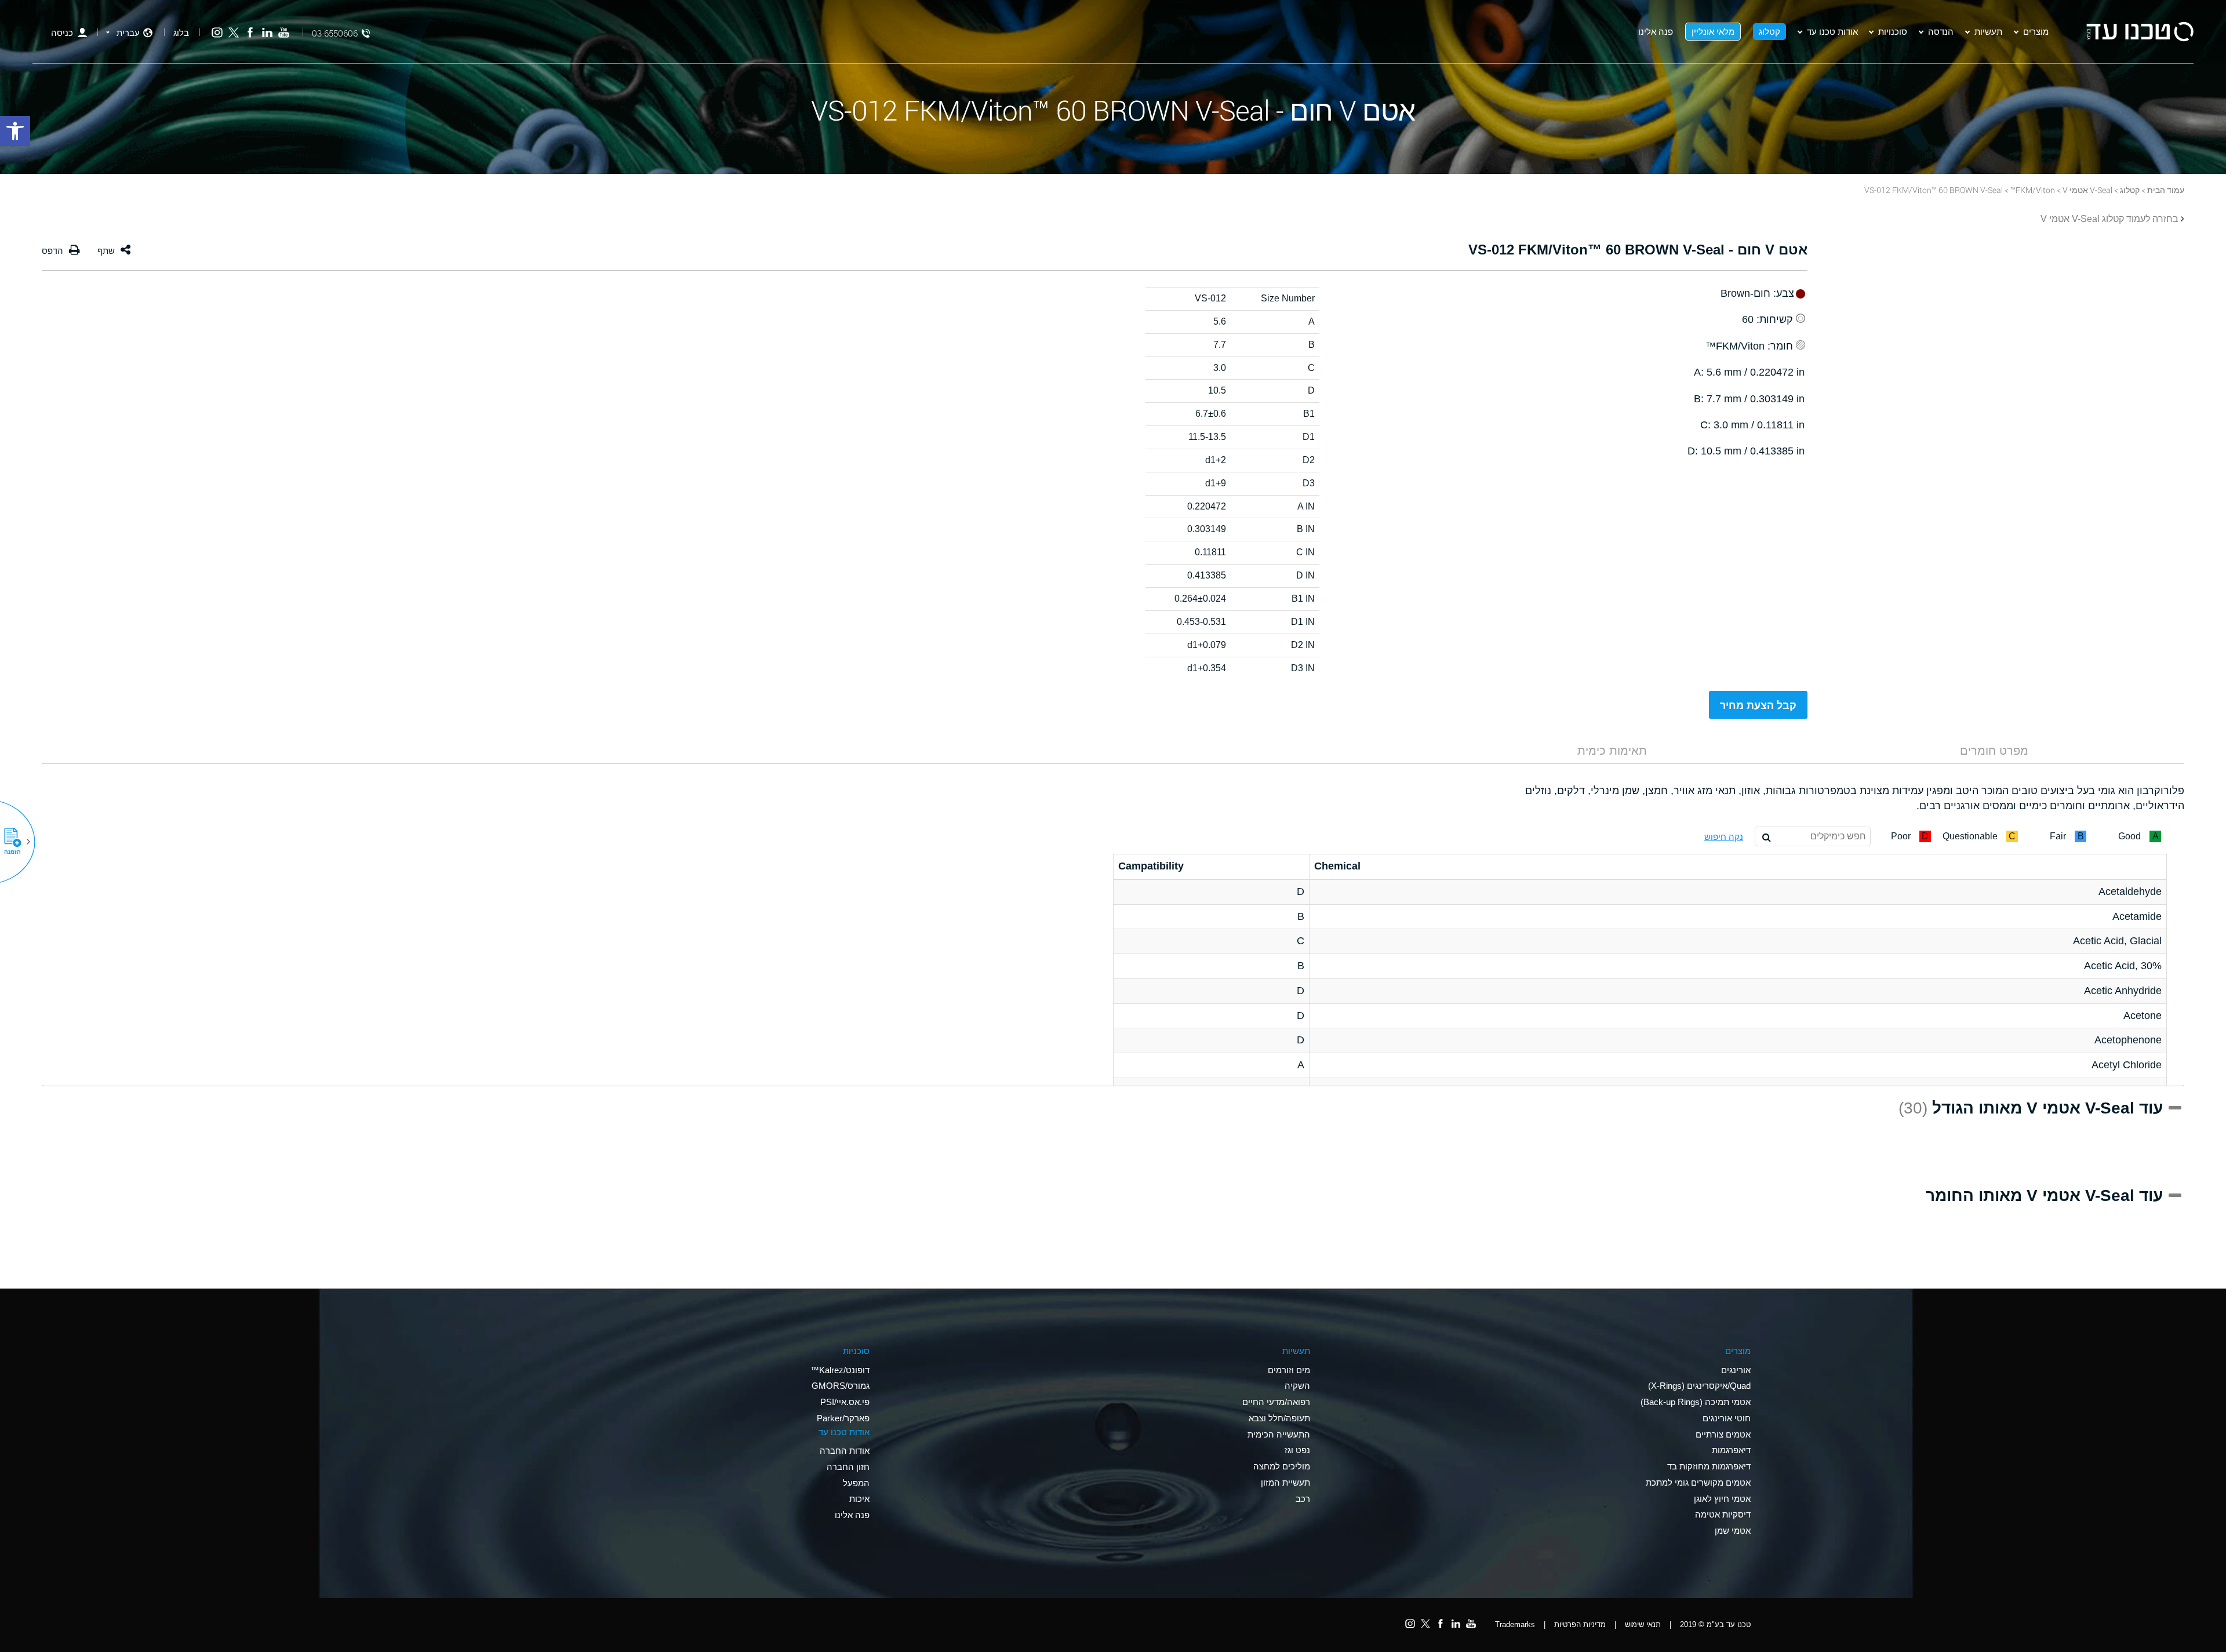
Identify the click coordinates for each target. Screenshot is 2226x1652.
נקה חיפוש (1724, 837)
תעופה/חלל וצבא (1279, 1418)
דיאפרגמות (1731, 1450)
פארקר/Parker (843, 1418)
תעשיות (1988, 31)
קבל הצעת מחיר (1758, 705)
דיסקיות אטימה (1723, 1514)
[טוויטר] (234, 33)
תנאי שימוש (1643, 1624)
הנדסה (1941, 31)
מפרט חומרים (1994, 751)
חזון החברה (848, 1467)
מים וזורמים (1289, 1370)
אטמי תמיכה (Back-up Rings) (1696, 1402)
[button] (17, 842)
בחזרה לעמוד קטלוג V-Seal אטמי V (2109, 219)
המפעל (856, 1483)
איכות (859, 1499)
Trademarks (1515, 1624)
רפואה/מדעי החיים (1276, 1402)
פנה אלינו (1656, 31)
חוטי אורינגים (1727, 1418)
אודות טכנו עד (1832, 31)
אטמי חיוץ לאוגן (1722, 1499)
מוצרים (2036, 31)
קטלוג (1769, 31)
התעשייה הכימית (1279, 1434)
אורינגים (1736, 1370)
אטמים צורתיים (1723, 1434)
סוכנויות (1893, 31)
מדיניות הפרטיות (1580, 1624)
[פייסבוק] (250, 33)
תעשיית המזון (1285, 1482)
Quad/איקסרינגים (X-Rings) (1699, 1386)
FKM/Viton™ (2033, 190)
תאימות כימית (1612, 751)
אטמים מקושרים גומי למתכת (1698, 1482)
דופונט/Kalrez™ (840, 1370)
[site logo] (2140, 32)
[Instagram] (217, 33)
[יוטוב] (284, 33)
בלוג (181, 33)
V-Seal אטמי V (2087, 190)
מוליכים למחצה (1282, 1466)
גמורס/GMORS (841, 1386)
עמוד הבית (2166, 190)
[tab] (1994, 751)
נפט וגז (1297, 1450)
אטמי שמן (1733, 1531)
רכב (1303, 1499)
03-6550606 (335, 33)
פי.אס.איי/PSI (845, 1402)
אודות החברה (845, 1451)
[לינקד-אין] (267, 33)
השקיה (1297, 1386)
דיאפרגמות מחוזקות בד (1709, 1466)
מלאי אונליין (1713, 31)
